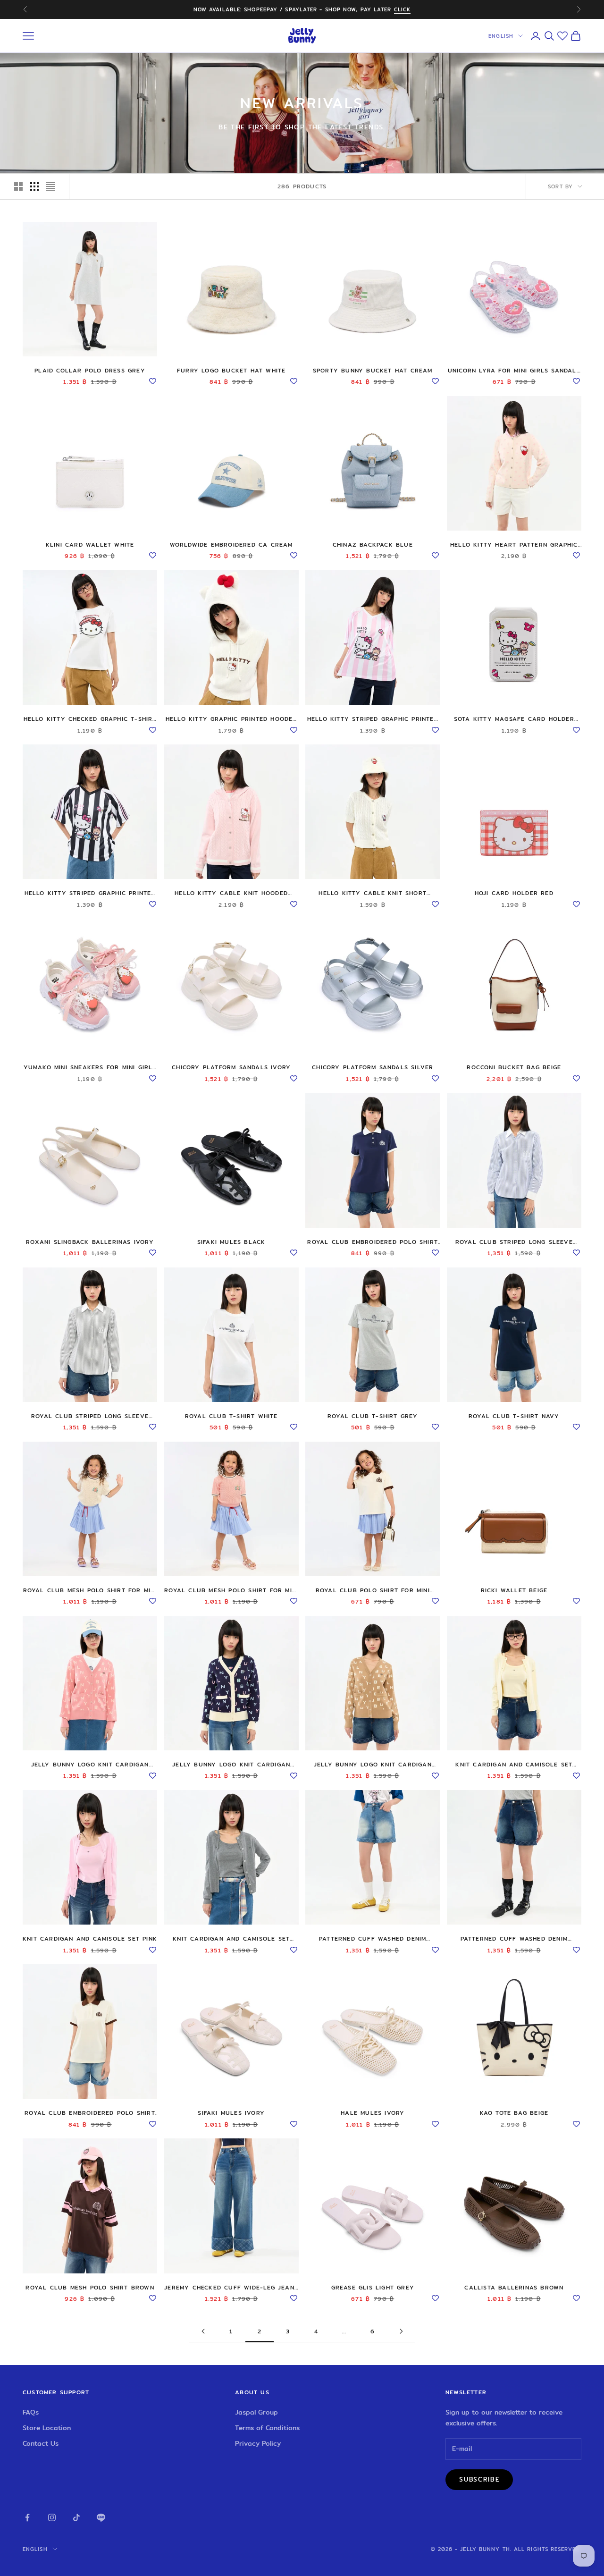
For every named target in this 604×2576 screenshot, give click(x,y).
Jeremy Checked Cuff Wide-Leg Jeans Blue (231, 2288)
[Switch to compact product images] (50, 186)
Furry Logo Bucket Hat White (231, 370)
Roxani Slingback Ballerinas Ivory (90, 1242)
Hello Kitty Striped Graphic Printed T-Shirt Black (90, 893)
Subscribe (479, 2479)
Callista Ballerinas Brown (514, 2287)
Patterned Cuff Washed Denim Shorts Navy (373, 1939)
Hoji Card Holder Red (514, 893)
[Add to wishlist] (152, 380)
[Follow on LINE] (101, 2517)
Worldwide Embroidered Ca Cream (231, 545)
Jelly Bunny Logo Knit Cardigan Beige (373, 1765)
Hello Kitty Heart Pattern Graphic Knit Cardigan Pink (514, 545)
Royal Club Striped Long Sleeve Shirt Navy (514, 1242)
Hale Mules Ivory (373, 2113)
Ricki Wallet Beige (514, 1590)
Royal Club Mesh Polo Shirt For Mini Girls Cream (90, 1590)
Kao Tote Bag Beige (514, 2113)
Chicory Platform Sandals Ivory (231, 1067)
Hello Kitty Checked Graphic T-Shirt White (90, 719)
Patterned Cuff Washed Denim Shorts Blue (514, 1939)
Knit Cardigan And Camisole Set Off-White (514, 1765)
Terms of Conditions (267, 2428)
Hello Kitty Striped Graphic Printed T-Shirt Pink (373, 719)
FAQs (31, 2412)
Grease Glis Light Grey (373, 2287)
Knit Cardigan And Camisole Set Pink (90, 1938)
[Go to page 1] (203, 2331)
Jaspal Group (256, 2412)
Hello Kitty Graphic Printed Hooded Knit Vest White (231, 719)
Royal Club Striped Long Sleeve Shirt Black (90, 1416)
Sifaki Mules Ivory (231, 2113)
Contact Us (41, 2443)
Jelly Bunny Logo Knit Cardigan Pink (90, 1765)
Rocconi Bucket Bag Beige (514, 1067)
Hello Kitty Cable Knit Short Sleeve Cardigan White (373, 893)
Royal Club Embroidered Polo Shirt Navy (373, 1242)
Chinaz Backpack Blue (373, 545)
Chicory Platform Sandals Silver (373, 1067)
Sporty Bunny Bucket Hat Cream (373, 370)
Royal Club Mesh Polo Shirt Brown (90, 2287)
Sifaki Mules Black (231, 1242)
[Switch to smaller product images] (34, 186)
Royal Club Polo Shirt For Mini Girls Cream (373, 1590)
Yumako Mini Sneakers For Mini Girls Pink (90, 1067)
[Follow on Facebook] (27, 2517)
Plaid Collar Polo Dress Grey (90, 370)
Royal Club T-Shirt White (231, 1416)
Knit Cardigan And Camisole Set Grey (231, 1939)
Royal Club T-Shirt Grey (373, 1416)
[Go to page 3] (401, 2331)
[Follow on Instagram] (52, 2517)
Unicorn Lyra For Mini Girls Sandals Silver (514, 371)
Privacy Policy (258, 2443)
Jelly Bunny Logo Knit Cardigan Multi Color (231, 1765)
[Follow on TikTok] (76, 2517)
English (501, 36)
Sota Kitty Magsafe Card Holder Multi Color (514, 719)
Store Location (47, 2428)
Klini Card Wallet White (90, 545)
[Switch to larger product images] (18, 186)
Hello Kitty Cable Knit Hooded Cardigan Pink (231, 893)
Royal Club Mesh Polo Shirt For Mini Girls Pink (231, 1590)
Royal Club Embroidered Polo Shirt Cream (90, 2113)
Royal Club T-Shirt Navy (514, 1416)
